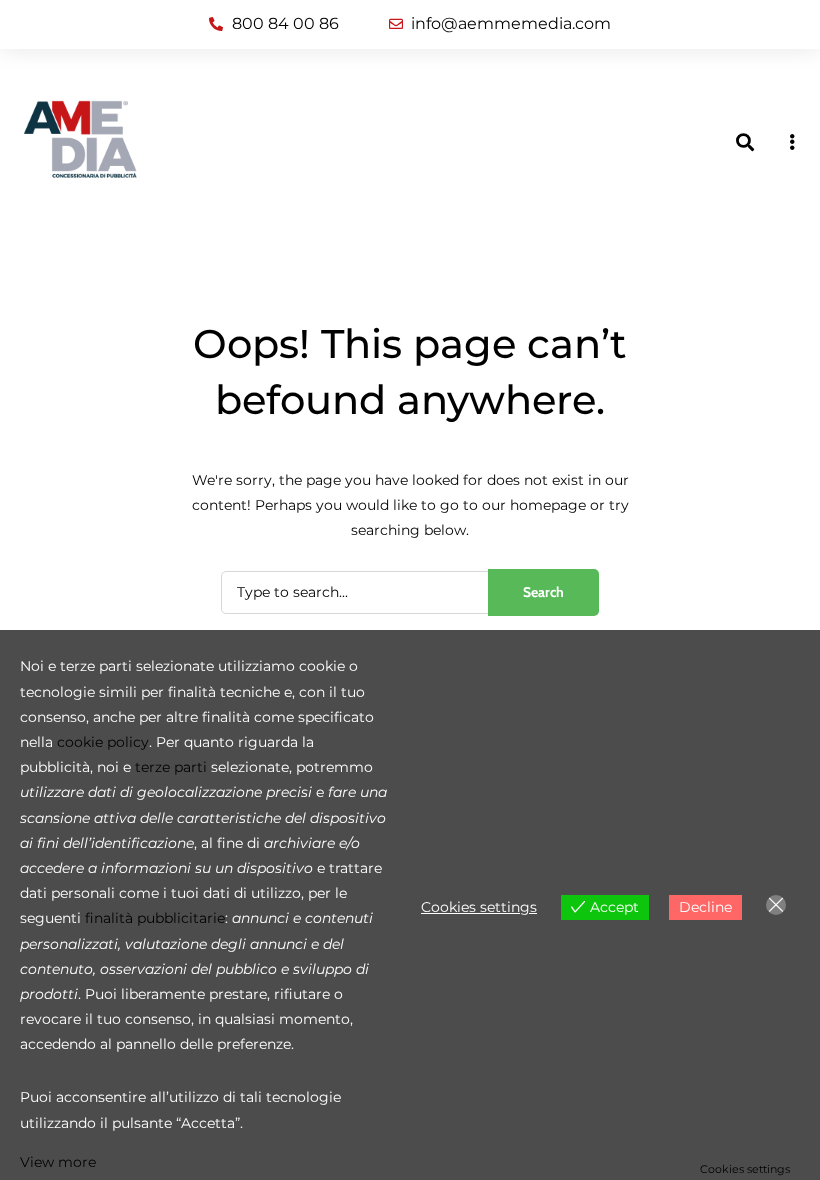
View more (58, 1162)
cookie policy (103, 742)
